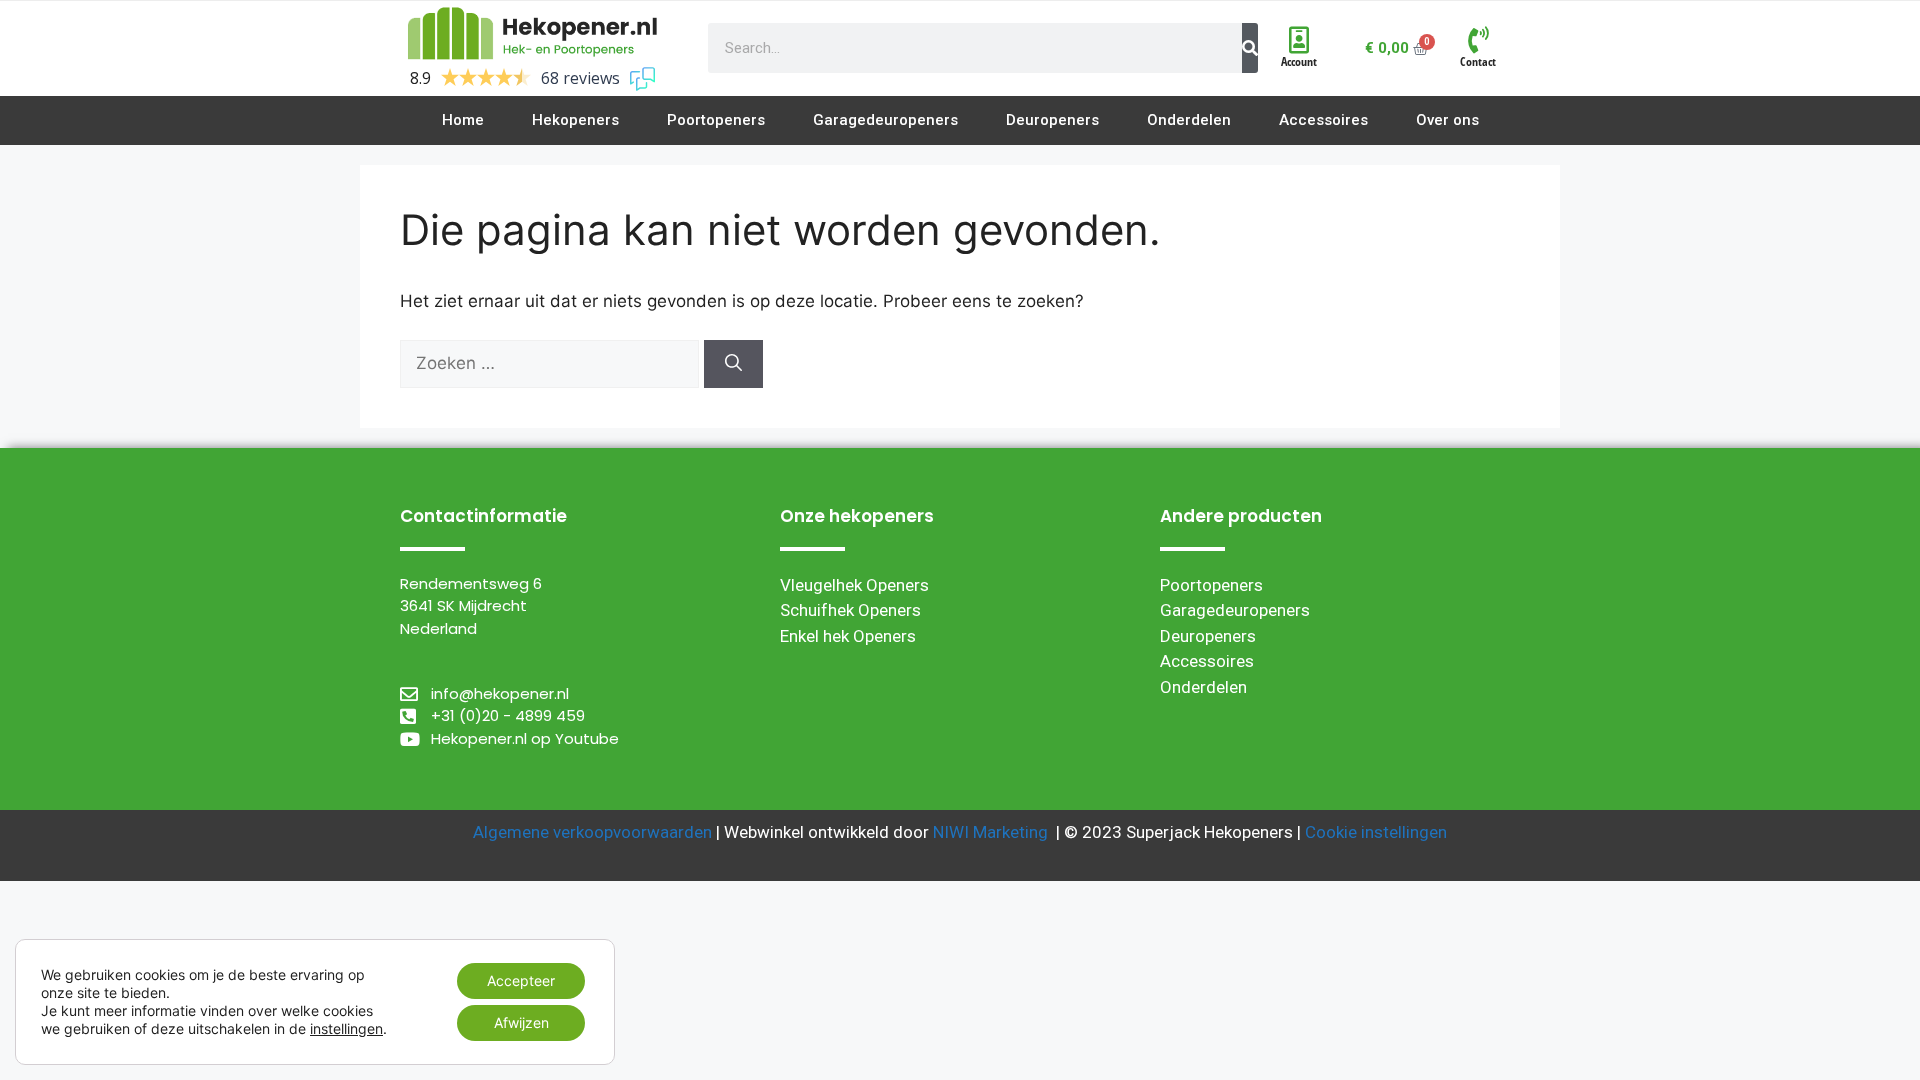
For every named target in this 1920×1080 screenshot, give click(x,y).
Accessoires (1207, 661)
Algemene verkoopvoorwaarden (592, 832)
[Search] (1250, 48)
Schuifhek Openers (850, 610)
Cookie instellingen (1376, 832)
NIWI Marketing (990, 832)
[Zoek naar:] (552, 363)
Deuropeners (1208, 636)
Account (1299, 61)
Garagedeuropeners (1235, 610)
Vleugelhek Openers (854, 585)
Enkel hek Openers (848, 636)
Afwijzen (521, 1022)
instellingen (346, 1028)
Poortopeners (1211, 585)
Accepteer (521, 980)
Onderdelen (1203, 687)
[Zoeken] (733, 364)
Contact (1478, 61)
